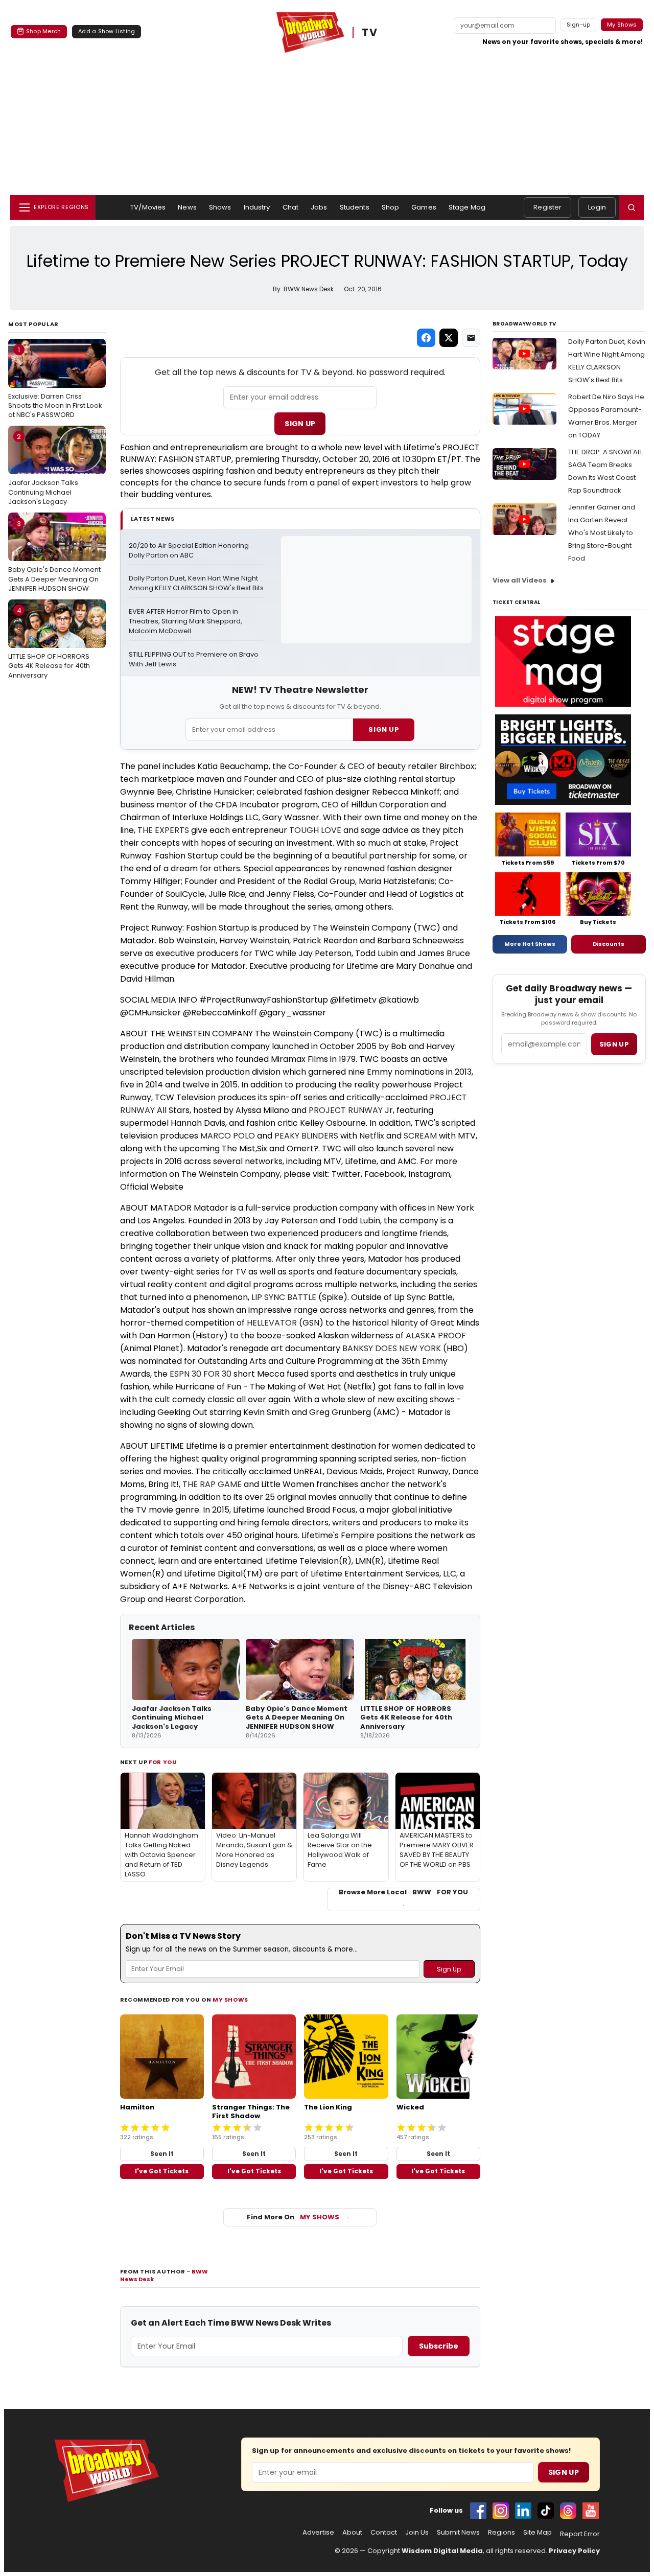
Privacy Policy (574, 2551)
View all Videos (520, 580)
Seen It (162, 2154)
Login (597, 207)
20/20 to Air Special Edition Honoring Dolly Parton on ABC (190, 551)
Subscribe (439, 2346)
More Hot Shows (530, 944)
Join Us (417, 2533)
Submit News (458, 2533)
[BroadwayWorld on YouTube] (591, 2511)
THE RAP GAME (212, 1484)
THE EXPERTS (163, 830)
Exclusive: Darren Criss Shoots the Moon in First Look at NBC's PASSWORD (55, 382)
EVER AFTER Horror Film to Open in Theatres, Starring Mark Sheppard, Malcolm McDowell (186, 621)
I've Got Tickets (162, 2171)
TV (369, 33)
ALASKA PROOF (436, 1336)
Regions (501, 2533)
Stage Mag (467, 207)
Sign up (614, 1044)
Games (424, 207)
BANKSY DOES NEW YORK (392, 1348)
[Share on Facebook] (426, 338)
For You (163, 1762)
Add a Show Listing (107, 31)
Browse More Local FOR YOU (403, 1892)
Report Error (580, 2534)
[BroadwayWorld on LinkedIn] (523, 2511)
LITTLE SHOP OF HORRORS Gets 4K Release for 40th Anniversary (49, 643)
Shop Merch (43, 31)
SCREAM (420, 1136)
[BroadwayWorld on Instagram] (501, 2511)
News (187, 207)
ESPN (180, 1374)
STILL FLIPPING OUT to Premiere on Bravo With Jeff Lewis (194, 659)
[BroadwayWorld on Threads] (568, 2511)
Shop (391, 207)
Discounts (609, 944)
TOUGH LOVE (315, 830)
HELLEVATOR (272, 1323)
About (352, 2533)
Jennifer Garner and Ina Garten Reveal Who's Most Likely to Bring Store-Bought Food (602, 533)
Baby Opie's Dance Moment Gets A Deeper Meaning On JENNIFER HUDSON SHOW (54, 556)
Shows (220, 207)
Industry (257, 207)
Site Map (538, 2533)
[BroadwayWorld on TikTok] (546, 2511)
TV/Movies (148, 207)
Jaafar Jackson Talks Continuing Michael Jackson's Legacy (43, 469)
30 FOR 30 (212, 1374)
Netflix (372, 1136)
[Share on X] (449, 338)
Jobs (319, 207)
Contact (384, 2533)
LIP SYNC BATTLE (284, 1297)
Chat (291, 207)
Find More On (293, 2217)
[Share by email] (471, 338)
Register (547, 207)
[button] (632, 207)
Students (355, 207)
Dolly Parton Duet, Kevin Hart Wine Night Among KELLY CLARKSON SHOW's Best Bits (196, 583)
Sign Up (300, 424)
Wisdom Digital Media (442, 2551)
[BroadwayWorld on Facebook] (478, 2511)
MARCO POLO (228, 1136)
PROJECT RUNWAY (346, 1110)
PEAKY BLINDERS (306, 1136)
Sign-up (579, 25)
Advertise (318, 2533)
